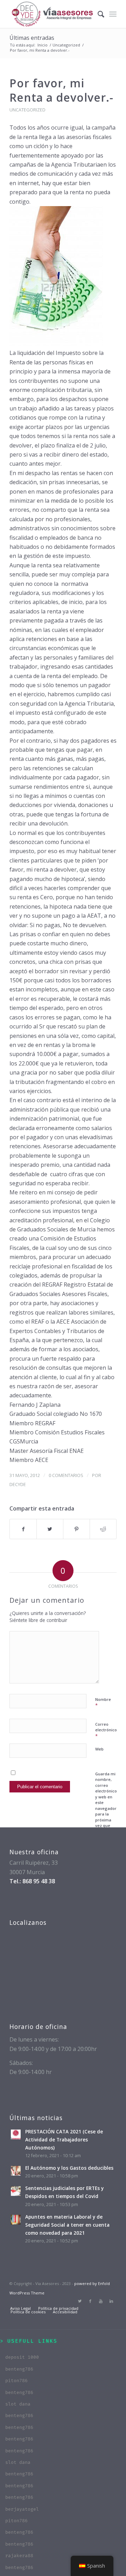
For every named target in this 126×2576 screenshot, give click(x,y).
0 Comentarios (66, 1475)
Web (99, 1749)
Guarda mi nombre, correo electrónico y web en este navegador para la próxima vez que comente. (106, 1803)
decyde (18, 1484)
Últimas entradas (32, 38)
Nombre (103, 1703)
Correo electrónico (106, 1730)
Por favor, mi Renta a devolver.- (61, 90)
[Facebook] (90, 2301)
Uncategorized (66, 45)
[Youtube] (101, 2301)
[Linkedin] (111, 2301)
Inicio (43, 45)
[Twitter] (80, 2301)
